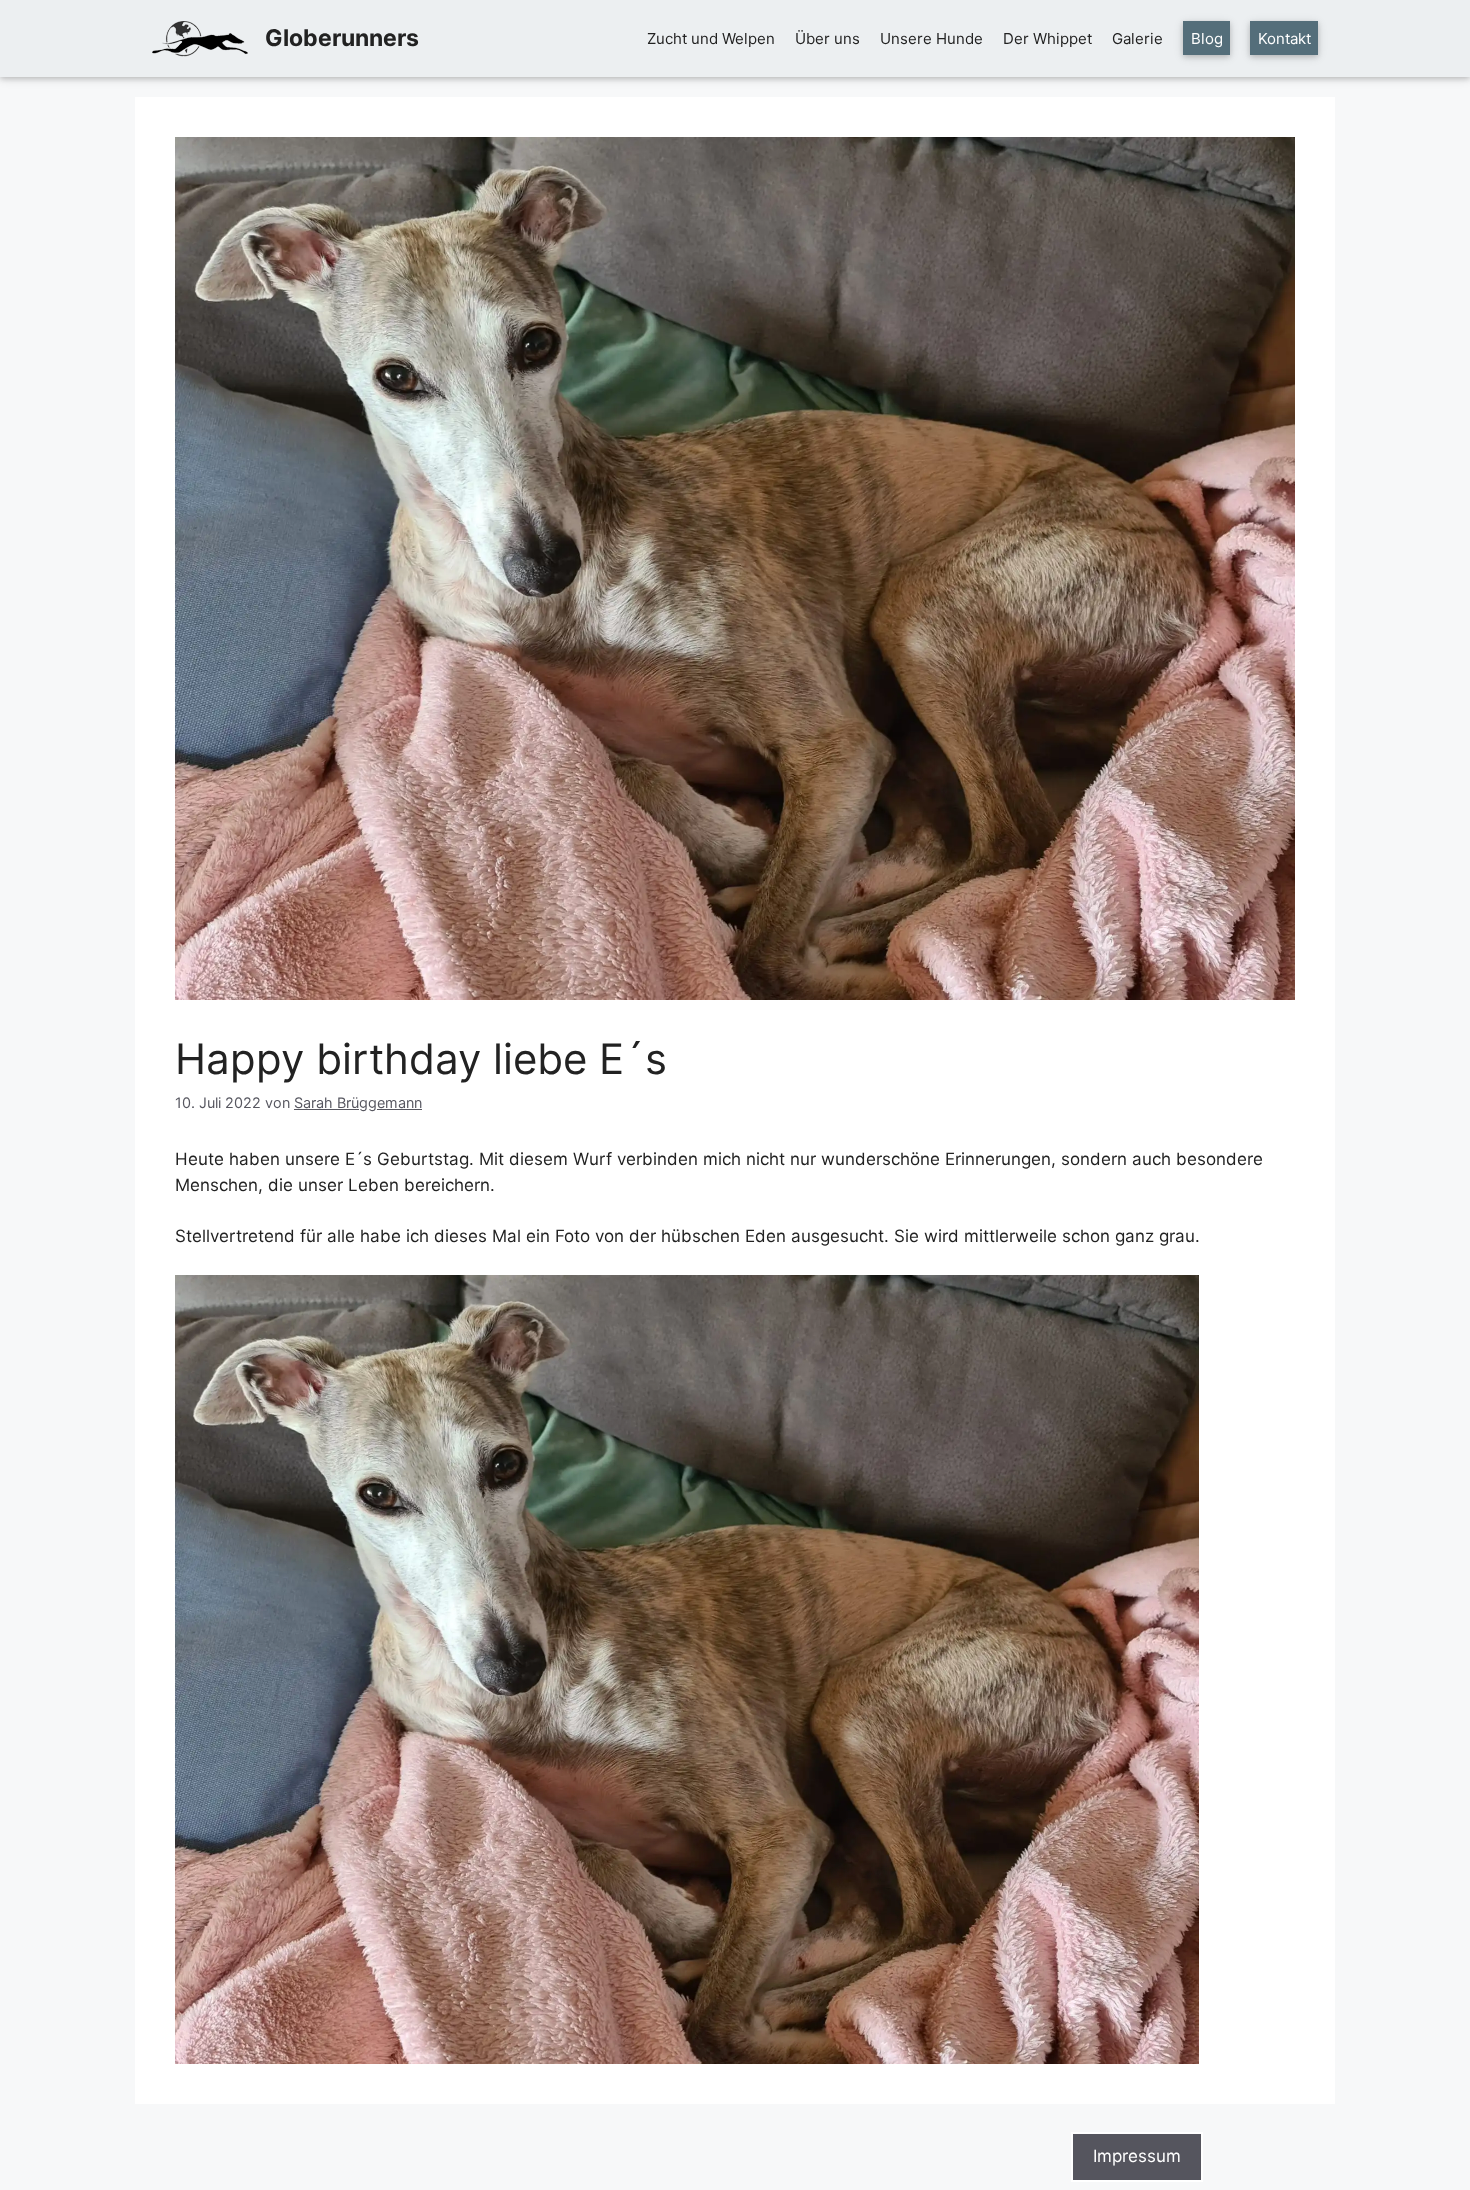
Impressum (1137, 2156)
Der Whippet (1047, 38)
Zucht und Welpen (711, 38)
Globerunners (342, 38)
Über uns (827, 38)
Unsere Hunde (931, 38)
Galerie (1137, 38)
